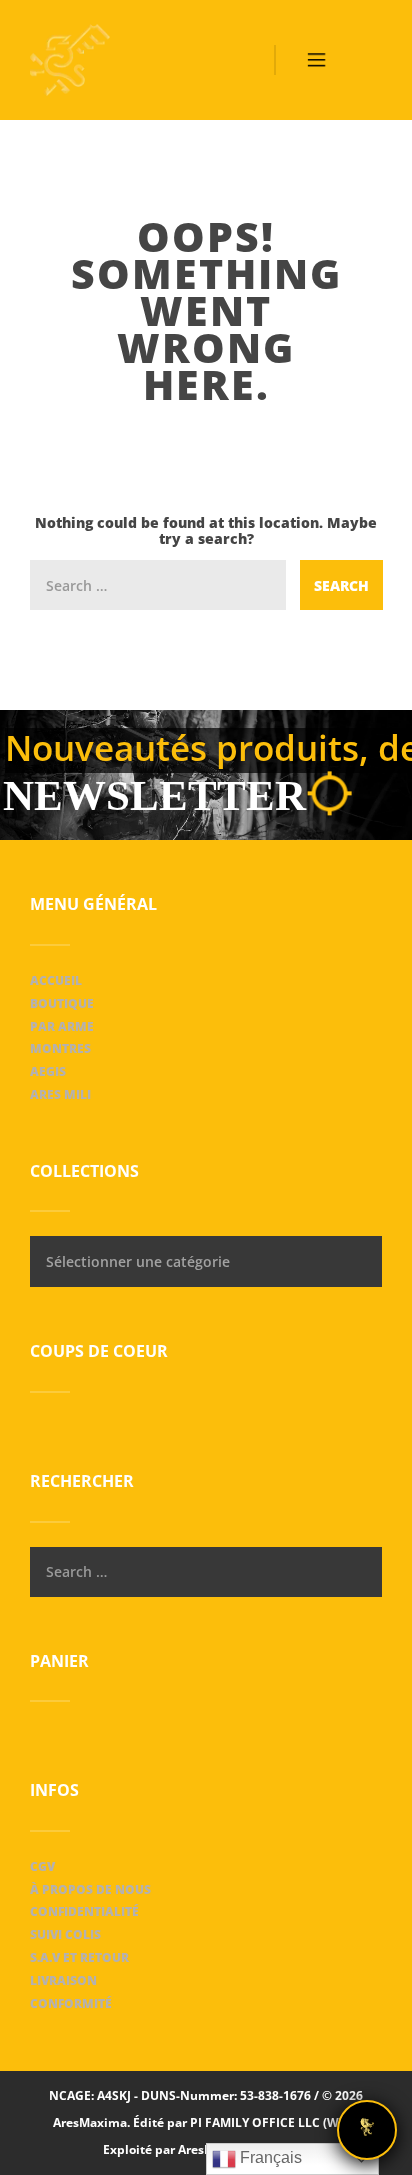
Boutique (62, 1003)
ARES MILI (60, 1094)
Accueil (56, 980)
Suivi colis (65, 1934)
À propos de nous (90, 1889)
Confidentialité (84, 1911)
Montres (60, 1048)
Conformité (71, 2003)
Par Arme (62, 1026)
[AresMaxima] (70, 60)
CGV (42, 1866)
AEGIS (48, 1071)
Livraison (63, 1980)
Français (269, 2157)
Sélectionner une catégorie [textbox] (138, 1261)
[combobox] (206, 1261)
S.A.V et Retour (79, 1957)
